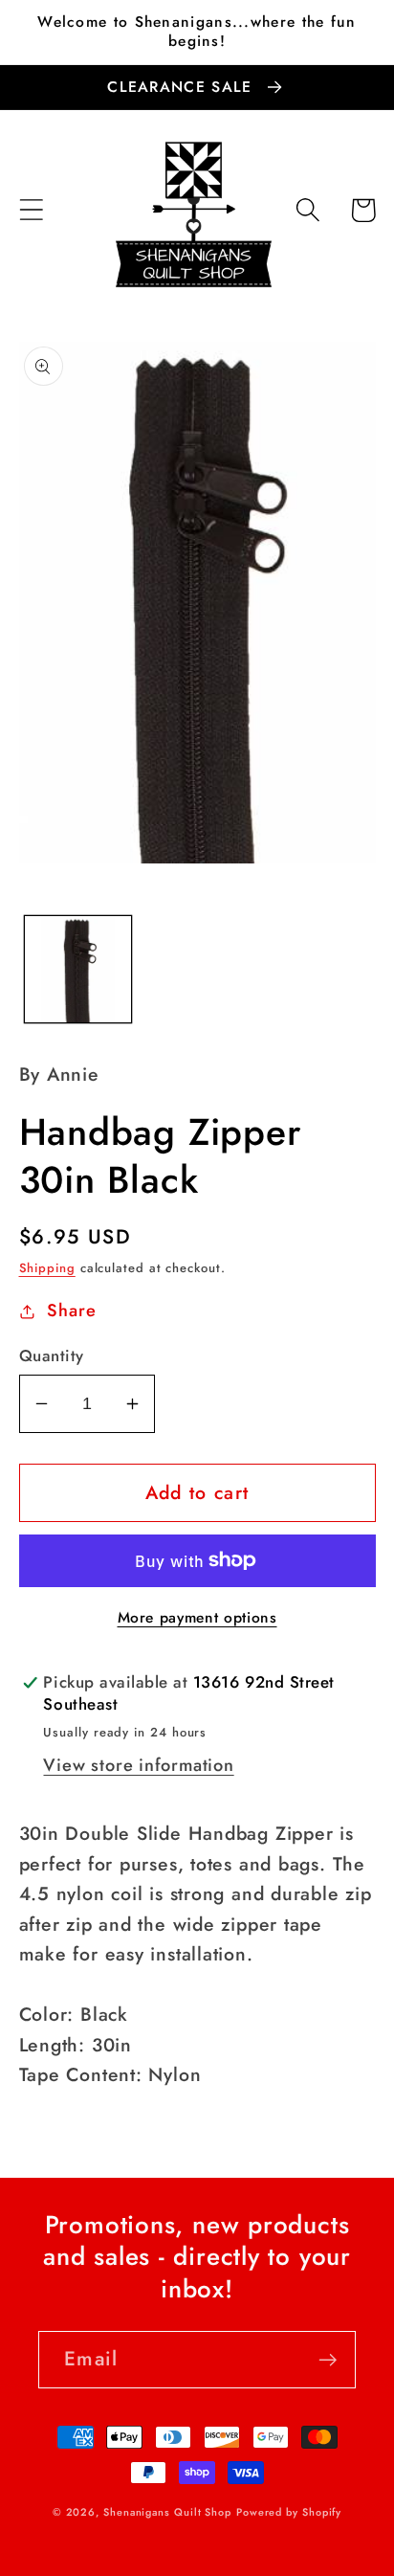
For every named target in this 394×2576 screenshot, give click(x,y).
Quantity (52, 1356)
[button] (31, 210)
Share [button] (71, 1310)
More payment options (197, 1618)
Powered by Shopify (289, 2512)
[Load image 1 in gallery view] (78, 969)
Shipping (47, 1268)
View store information (138, 1765)
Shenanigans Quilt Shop (167, 2512)
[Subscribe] (328, 2360)
